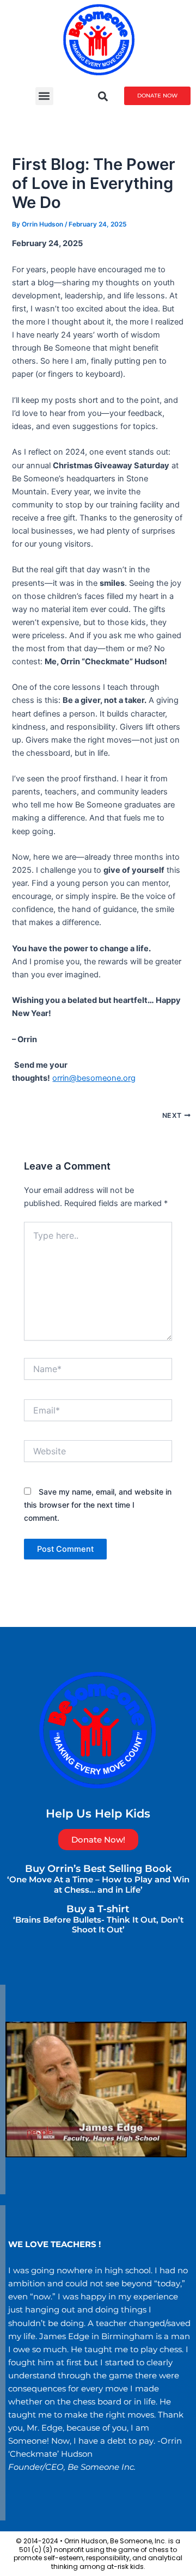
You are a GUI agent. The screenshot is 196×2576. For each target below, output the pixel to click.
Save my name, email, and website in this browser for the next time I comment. (98, 1505)
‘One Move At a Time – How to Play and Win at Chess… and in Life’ (98, 1884)
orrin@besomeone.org (94, 1078)
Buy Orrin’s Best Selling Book (98, 1868)
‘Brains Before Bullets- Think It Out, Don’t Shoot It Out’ (98, 1925)
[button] (44, 96)
